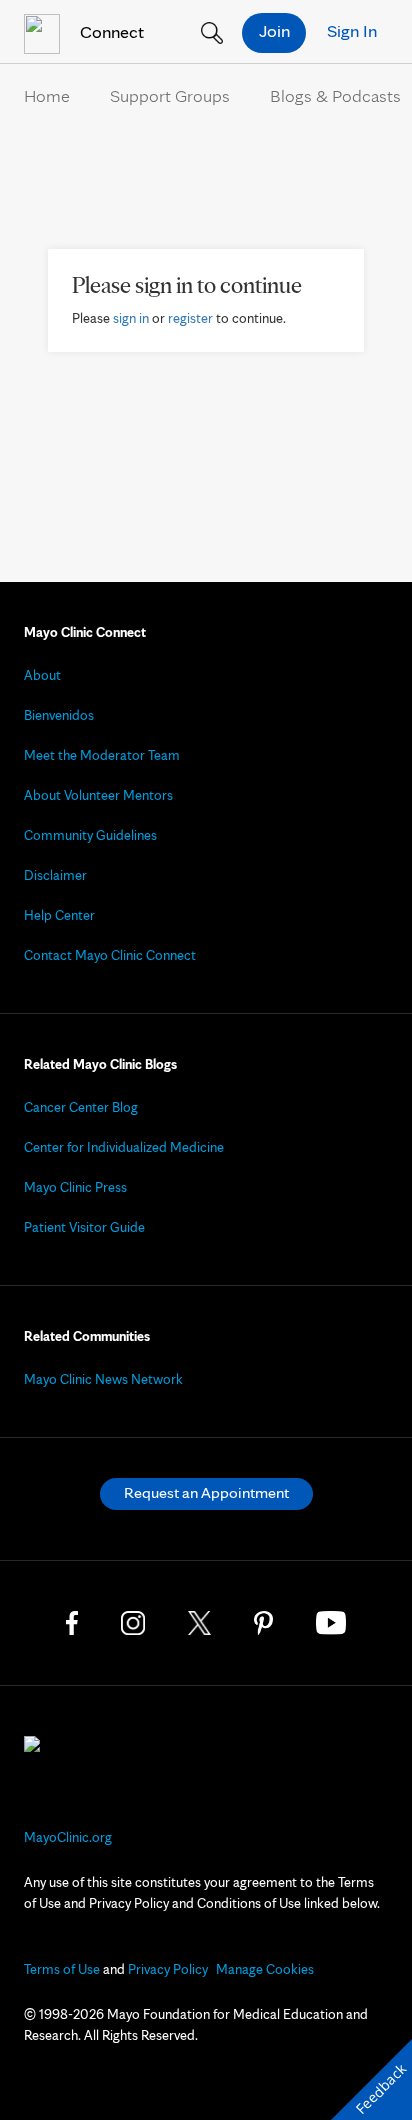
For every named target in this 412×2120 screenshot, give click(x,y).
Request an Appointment (206, 1492)
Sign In (352, 30)
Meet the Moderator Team (102, 755)
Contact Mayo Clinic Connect (110, 955)
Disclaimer (55, 875)
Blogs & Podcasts (335, 95)
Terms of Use (62, 1969)
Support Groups (170, 95)
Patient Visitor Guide (84, 1227)
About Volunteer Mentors (98, 795)
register (190, 318)
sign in (131, 318)
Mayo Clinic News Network (103, 1379)
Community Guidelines (90, 835)
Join (274, 30)
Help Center (59, 915)
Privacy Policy (168, 1969)
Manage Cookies (265, 1969)
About (42, 675)
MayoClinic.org (68, 1837)
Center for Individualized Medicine (124, 1147)
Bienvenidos (59, 715)
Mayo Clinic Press (75, 1187)
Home (47, 95)
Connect (110, 31)
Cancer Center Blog (81, 1107)
